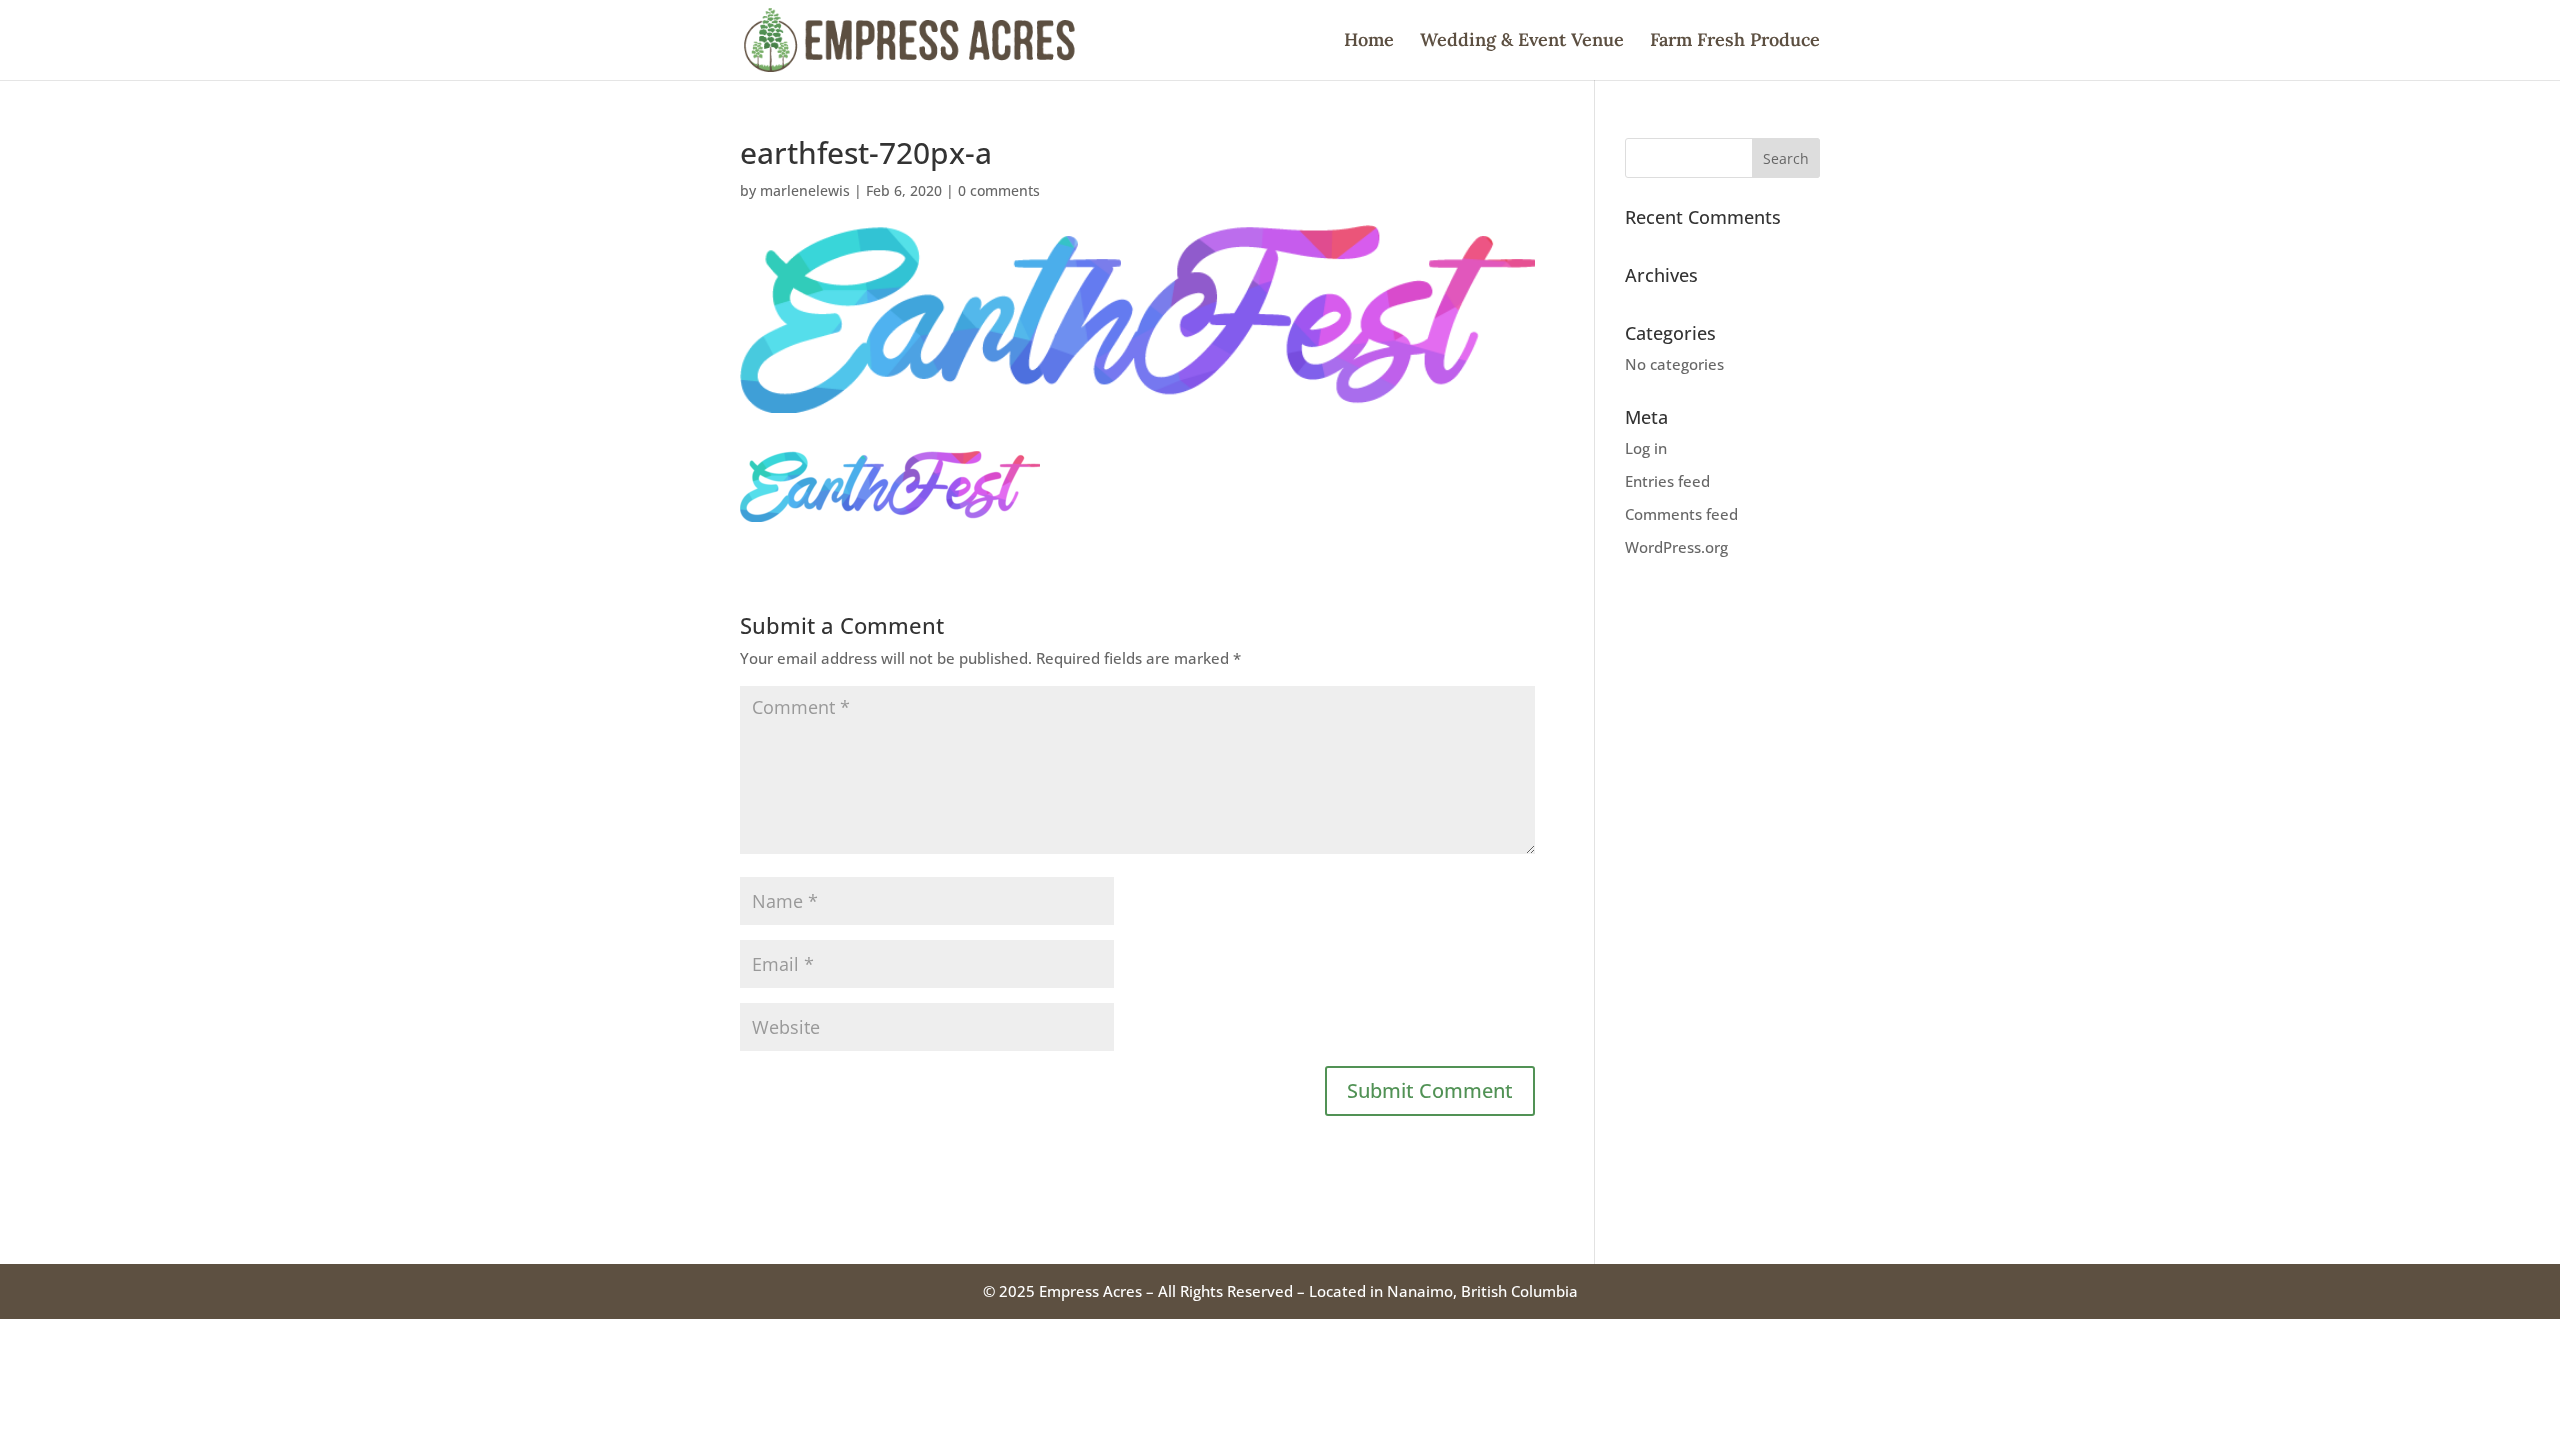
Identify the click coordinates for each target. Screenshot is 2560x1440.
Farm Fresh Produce (1735, 42)
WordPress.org (1676, 547)
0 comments (999, 190)
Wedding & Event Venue (1522, 42)
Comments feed (1681, 514)
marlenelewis (805, 190)
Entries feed (1667, 481)
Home (1369, 42)
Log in (1646, 448)
